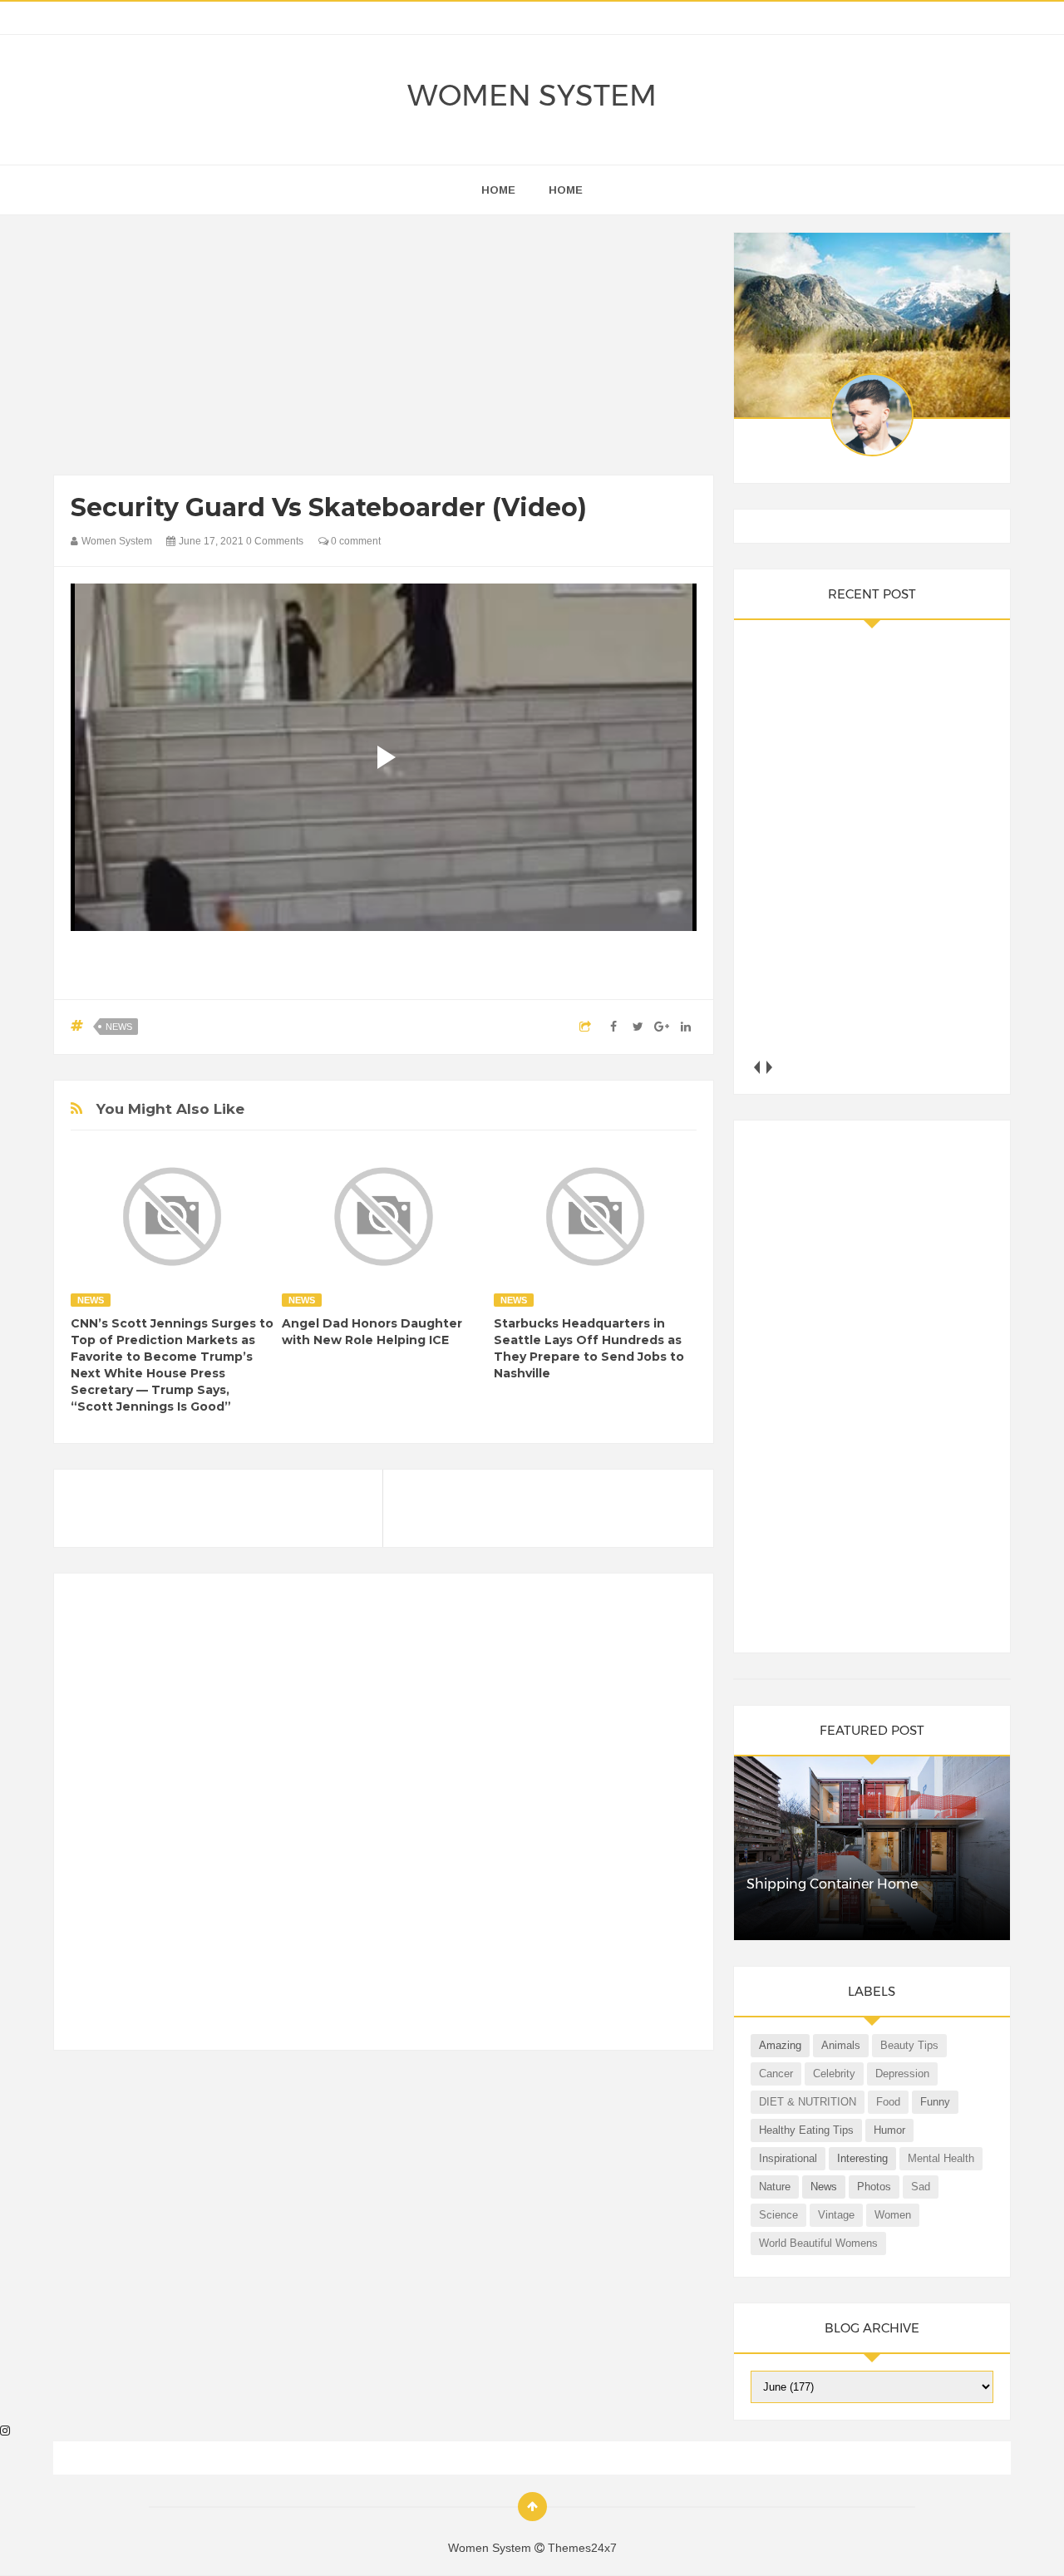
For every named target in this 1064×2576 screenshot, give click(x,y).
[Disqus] (384, 1819)
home (498, 190)
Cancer (776, 2074)
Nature (775, 2187)
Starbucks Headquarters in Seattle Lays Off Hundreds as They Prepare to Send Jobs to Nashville (589, 1348)
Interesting (862, 2158)
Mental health (941, 2158)
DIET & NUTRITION (808, 2102)
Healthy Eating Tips (806, 2130)
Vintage (836, 2215)
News (119, 1027)
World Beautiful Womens (818, 2243)
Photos (874, 2187)
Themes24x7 (582, 2548)
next (769, 1067)
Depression (902, 2074)
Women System (532, 95)
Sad (921, 2187)
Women (893, 2215)
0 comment (355, 541)
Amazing (780, 2045)
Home (566, 190)
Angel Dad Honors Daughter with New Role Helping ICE (372, 1332)
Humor (889, 2130)
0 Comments (275, 541)
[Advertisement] (384, 349)
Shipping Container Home (832, 1884)
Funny (935, 2102)
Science (778, 2215)
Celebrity (834, 2074)
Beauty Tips (909, 2045)
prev (757, 1067)
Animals (841, 2045)
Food (888, 2102)
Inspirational (788, 2158)
